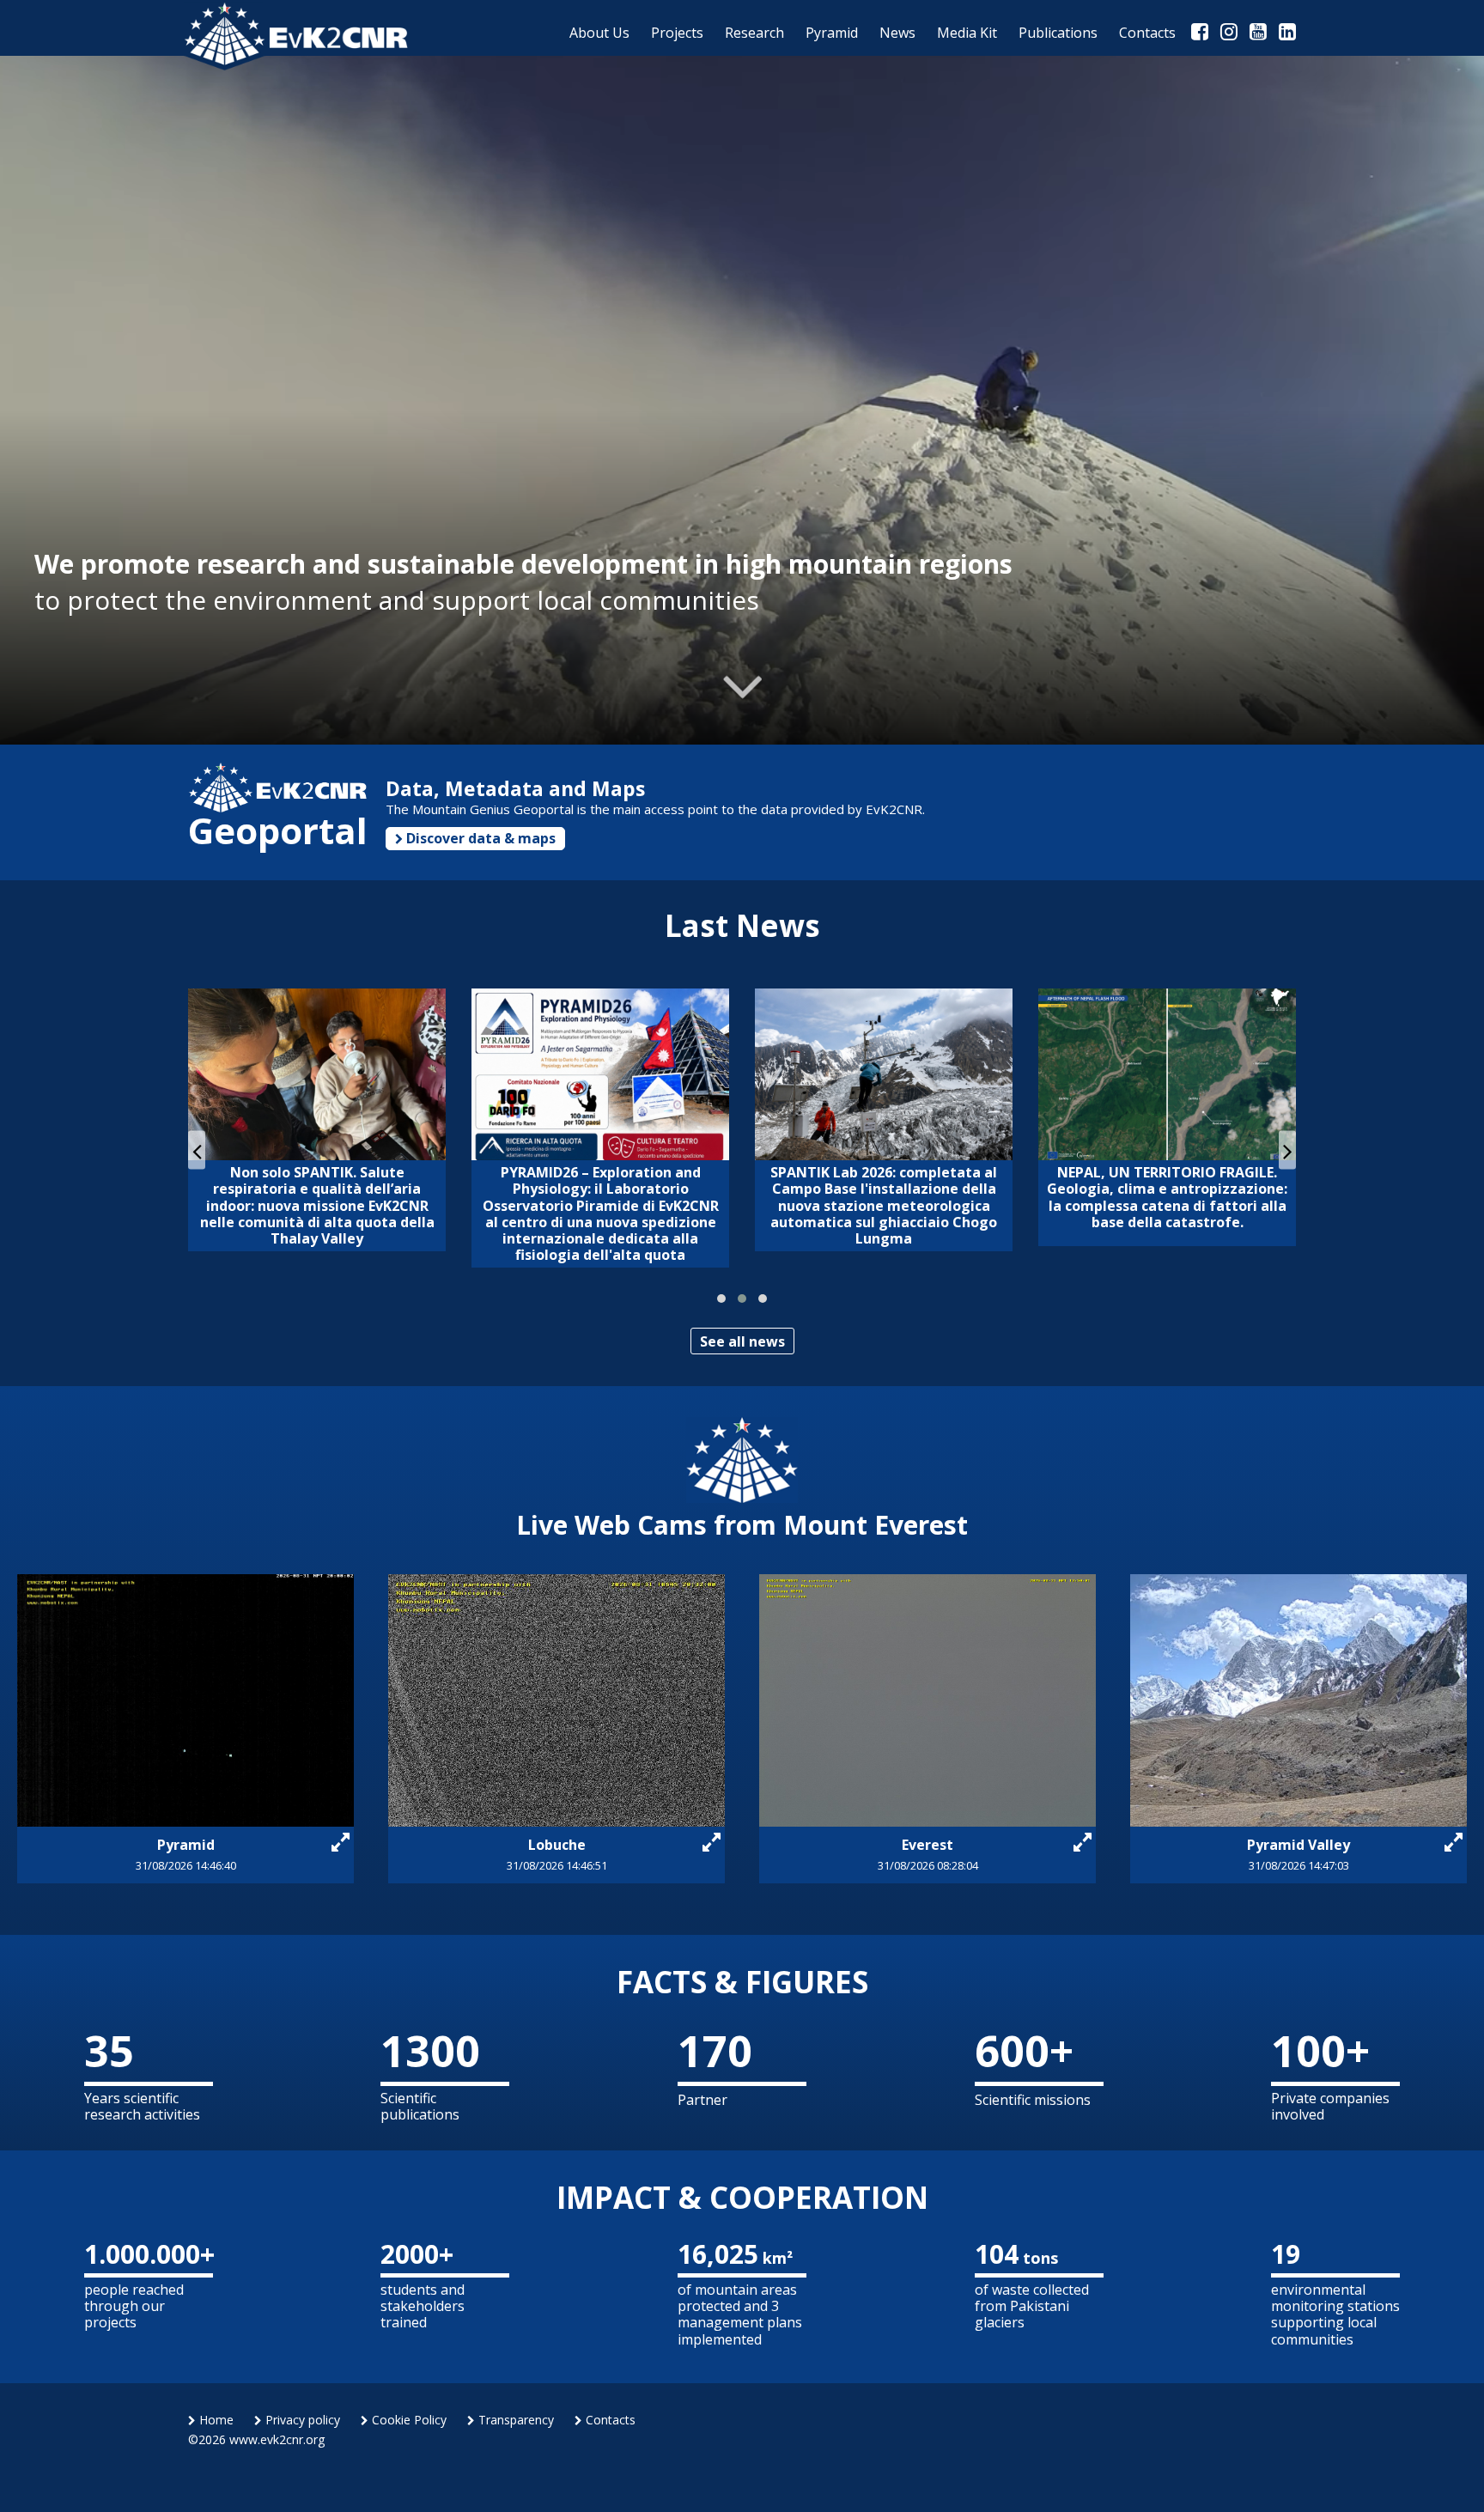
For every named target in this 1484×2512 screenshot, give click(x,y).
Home (215, 2420)
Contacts (609, 2420)
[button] (721, 1299)
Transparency (514, 2420)
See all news (742, 1341)
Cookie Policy (407, 2420)
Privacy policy (301, 2420)
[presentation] (197, 1150)
